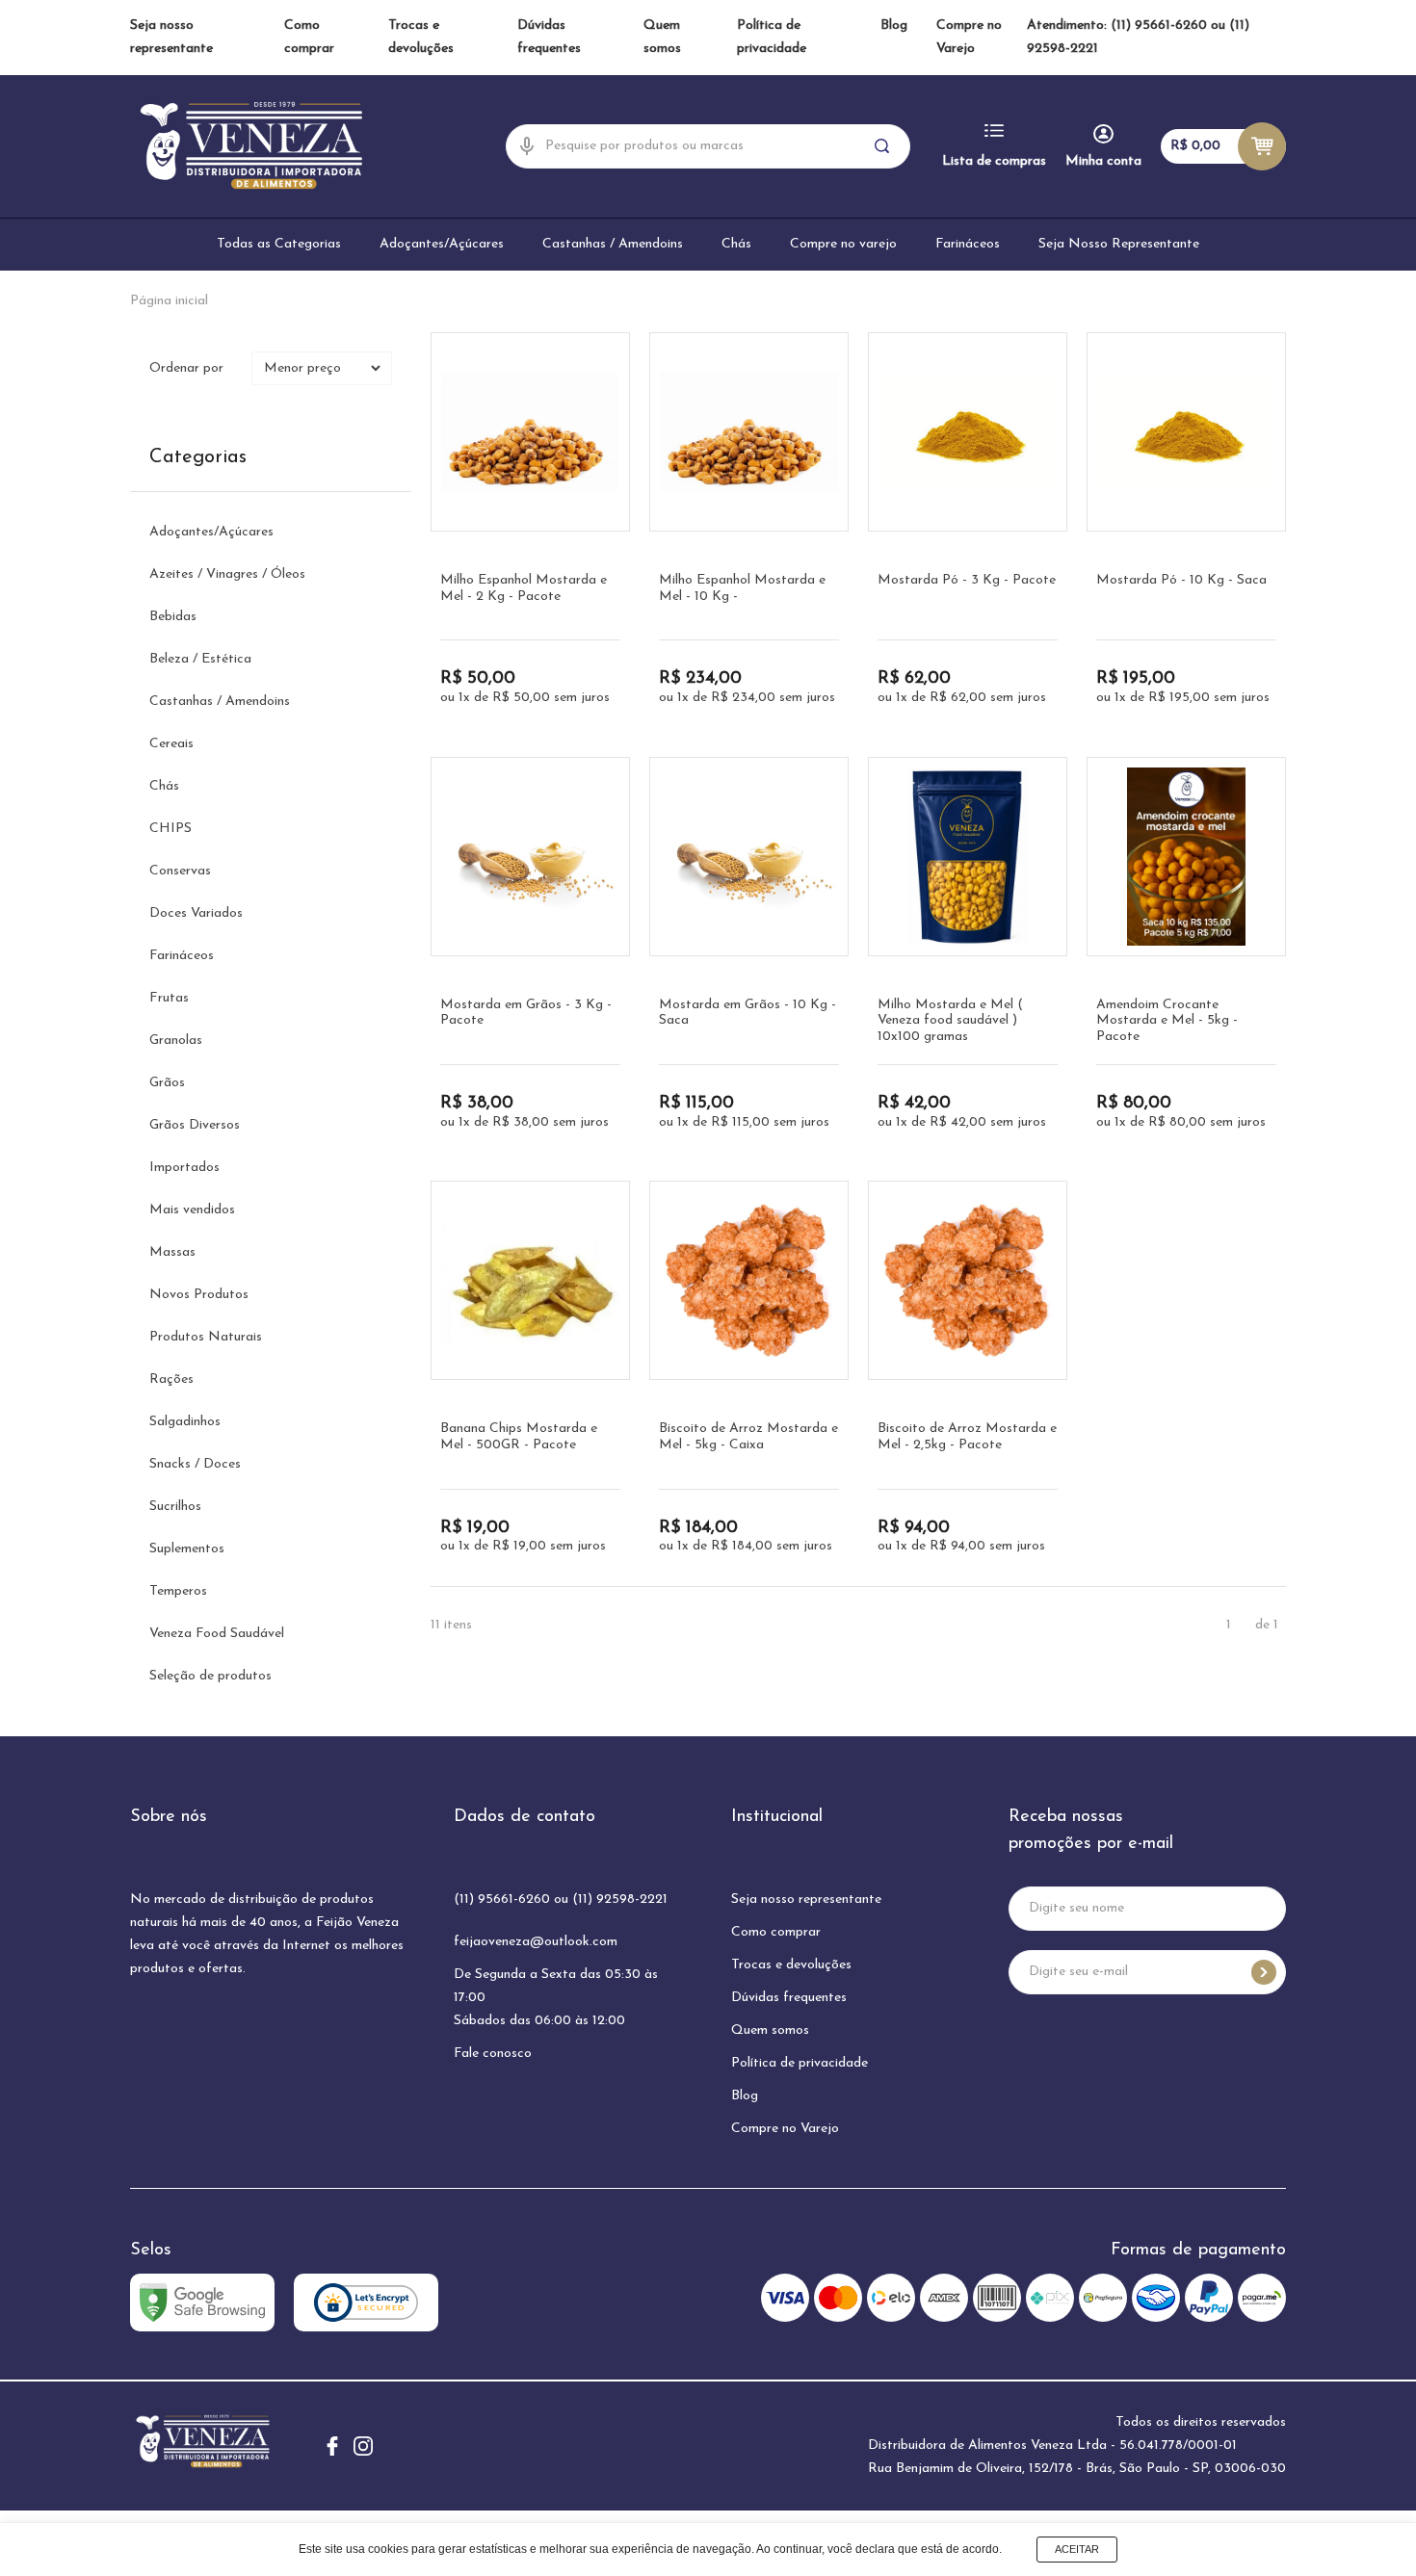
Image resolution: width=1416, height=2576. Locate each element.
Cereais (171, 744)
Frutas (169, 998)
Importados (184, 1168)
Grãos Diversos (195, 1125)
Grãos (167, 1083)
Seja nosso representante (806, 1899)
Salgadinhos (185, 1422)
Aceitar (1077, 2549)
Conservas (180, 871)
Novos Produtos (199, 1295)
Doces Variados (196, 913)
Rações (171, 1379)
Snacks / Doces (195, 1464)
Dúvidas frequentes (789, 1998)
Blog (894, 26)
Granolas (176, 1041)
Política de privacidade (800, 2063)
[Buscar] (884, 146)
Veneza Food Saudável (217, 1634)
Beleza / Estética (200, 659)
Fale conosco (493, 2054)
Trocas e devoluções (791, 1965)
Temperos (178, 1591)
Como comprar (776, 1932)
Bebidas (173, 617)
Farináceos (968, 244)
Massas (172, 1252)
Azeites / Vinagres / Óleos (227, 574)
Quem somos (770, 2030)
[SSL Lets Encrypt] (366, 2303)
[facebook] (332, 2446)
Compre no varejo (843, 244)
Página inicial (169, 301)
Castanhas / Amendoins (613, 244)
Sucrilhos (175, 1507)
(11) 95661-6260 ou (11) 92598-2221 (561, 1899)
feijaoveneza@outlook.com (536, 1942)
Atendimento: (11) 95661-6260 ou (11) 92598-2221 (1138, 37)
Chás (736, 244)
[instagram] (363, 2446)
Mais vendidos (192, 1210)
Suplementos (187, 1549)
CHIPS (170, 829)
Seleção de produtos (210, 1676)
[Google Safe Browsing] (202, 2303)
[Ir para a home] (250, 146)
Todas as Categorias (279, 244)
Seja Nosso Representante (1119, 244)
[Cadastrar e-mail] (1264, 1972)
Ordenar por (186, 368)
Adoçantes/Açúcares (442, 244)
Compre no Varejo (785, 2129)
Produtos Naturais (206, 1337)
